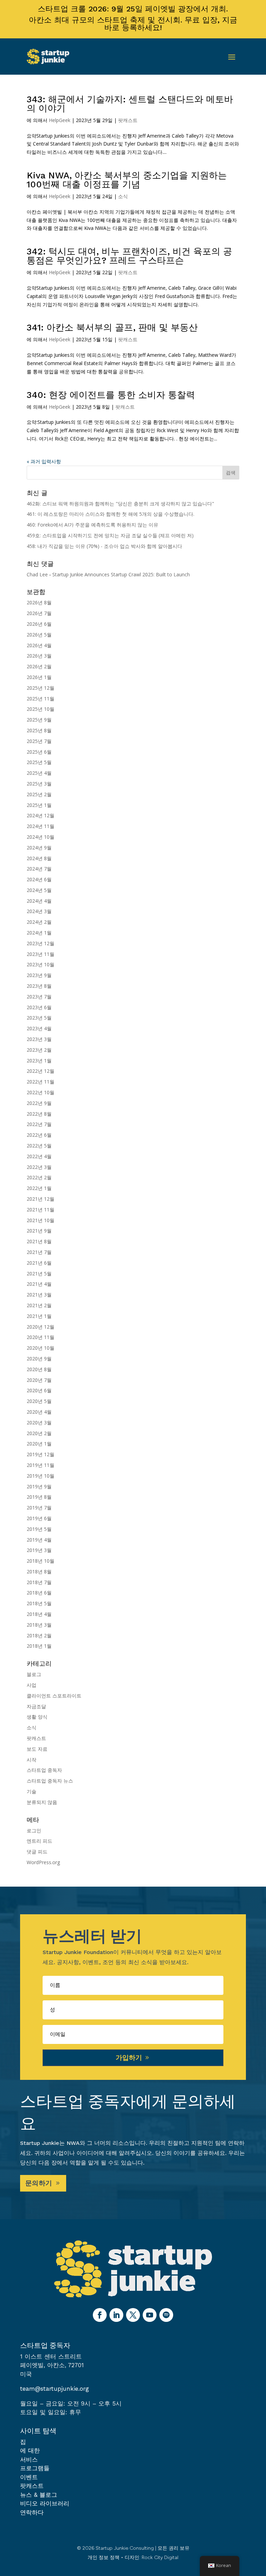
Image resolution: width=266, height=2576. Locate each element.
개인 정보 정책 (104, 2558)
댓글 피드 (37, 1852)
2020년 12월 (41, 1327)
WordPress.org (43, 1862)
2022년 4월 (39, 1156)
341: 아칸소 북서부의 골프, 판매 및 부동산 (112, 327)
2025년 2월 (39, 794)
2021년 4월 (39, 1284)
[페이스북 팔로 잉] (100, 2315)
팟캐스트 (128, 120)
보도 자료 (37, 1749)
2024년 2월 (39, 922)
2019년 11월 (41, 1465)
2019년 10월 (41, 1476)
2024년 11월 (41, 826)
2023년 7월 (39, 997)
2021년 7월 (39, 1252)
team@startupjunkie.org (55, 2389)
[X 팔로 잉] (133, 2315)
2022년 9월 (39, 1103)
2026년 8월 (39, 602)
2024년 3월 (39, 911)
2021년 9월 (39, 1231)
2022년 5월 (39, 1146)
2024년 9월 (39, 848)
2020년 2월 (39, 1433)
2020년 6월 (39, 1390)
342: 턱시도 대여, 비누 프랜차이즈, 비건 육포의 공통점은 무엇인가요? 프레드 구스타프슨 (129, 256)
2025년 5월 (39, 762)
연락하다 (32, 2512)
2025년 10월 (41, 709)
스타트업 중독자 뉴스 (50, 1781)
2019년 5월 (39, 1529)
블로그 (34, 1674)
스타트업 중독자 (44, 1770)
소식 (123, 196)
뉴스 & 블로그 (39, 2495)
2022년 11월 (41, 1082)
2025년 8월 (39, 730)
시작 (32, 1760)
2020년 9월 (39, 1359)
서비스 (29, 2459)
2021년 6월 (39, 1263)
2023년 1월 (39, 1061)
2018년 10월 (41, 1561)
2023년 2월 (39, 1050)
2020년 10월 (41, 1348)
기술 (32, 1791)
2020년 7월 (39, 1380)
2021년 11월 (41, 1210)
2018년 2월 (39, 1635)
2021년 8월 (39, 1241)
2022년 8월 (39, 1114)
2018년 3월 (39, 1625)
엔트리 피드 (39, 1841)
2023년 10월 (41, 964)
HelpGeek (60, 120)
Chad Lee (37, 574)
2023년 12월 (41, 943)
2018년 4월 (39, 1614)
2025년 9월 (39, 720)
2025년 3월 (39, 784)
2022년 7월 (39, 1124)
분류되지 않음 (42, 1802)
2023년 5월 (39, 1018)
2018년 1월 (39, 1646)
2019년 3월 (39, 1550)
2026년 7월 (39, 613)
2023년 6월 (39, 1007)
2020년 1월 (39, 1444)
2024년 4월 (39, 901)
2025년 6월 (39, 752)
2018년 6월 (39, 1593)
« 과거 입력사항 (44, 461)
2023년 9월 (39, 975)
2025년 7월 (39, 741)
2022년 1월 (39, 1188)
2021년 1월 (39, 1316)
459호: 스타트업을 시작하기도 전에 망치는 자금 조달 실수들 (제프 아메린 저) (110, 535)
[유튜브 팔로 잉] (150, 2315)
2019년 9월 (39, 1486)
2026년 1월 (39, 677)
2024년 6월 (39, 879)
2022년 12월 (41, 1071)
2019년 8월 (39, 1497)
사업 (32, 1685)
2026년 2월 (39, 666)
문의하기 (39, 2183)
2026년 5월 (39, 635)
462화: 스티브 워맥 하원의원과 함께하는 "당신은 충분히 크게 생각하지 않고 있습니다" (120, 504)
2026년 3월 (39, 656)
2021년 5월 (39, 1273)
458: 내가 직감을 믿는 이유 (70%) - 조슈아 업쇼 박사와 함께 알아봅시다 (104, 546)
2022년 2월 (39, 1177)
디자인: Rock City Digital (152, 2558)
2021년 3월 (39, 1295)
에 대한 (30, 2451)
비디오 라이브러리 (45, 2503)
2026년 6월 (39, 624)
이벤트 (29, 2477)
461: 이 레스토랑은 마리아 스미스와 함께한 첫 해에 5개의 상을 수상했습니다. (110, 514)
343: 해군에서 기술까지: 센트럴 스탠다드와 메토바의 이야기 (130, 104)
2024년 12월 (41, 815)
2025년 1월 (39, 805)
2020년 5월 (39, 1401)
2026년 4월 (39, 645)
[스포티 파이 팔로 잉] (166, 2315)
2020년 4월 (39, 1412)
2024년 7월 (39, 869)
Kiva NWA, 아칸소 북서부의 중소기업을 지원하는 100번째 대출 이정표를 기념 (127, 180)
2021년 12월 (41, 1199)
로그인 (34, 1830)
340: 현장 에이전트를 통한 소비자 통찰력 (111, 395)
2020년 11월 (41, 1337)
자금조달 (36, 1706)
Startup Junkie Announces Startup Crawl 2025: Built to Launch (121, 574)
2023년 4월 (39, 1028)
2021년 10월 (41, 1220)
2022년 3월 (39, 1167)
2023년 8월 (39, 986)
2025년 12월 (41, 688)
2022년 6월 (39, 1135)
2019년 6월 (39, 1518)
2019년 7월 (39, 1508)
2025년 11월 (41, 699)
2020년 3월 (39, 1422)
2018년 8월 (39, 1571)
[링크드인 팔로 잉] (116, 2315)
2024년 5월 (39, 890)
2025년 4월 (39, 773)
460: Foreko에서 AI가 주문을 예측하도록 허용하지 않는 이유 (92, 525)
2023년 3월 (39, 1039)
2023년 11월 (41, 954)
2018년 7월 (39, 1582)
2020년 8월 (39, 1369)
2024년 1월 (39, 933)
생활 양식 (37, 1717)
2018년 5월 (39, 1603)
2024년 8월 (39, 858)
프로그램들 (35, 2468)
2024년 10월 (41, 837)
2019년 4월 (39, 1540)
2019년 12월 (41, 1454)
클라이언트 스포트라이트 (54, 1696)
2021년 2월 (39, 1305)
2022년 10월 (41, 1092)
